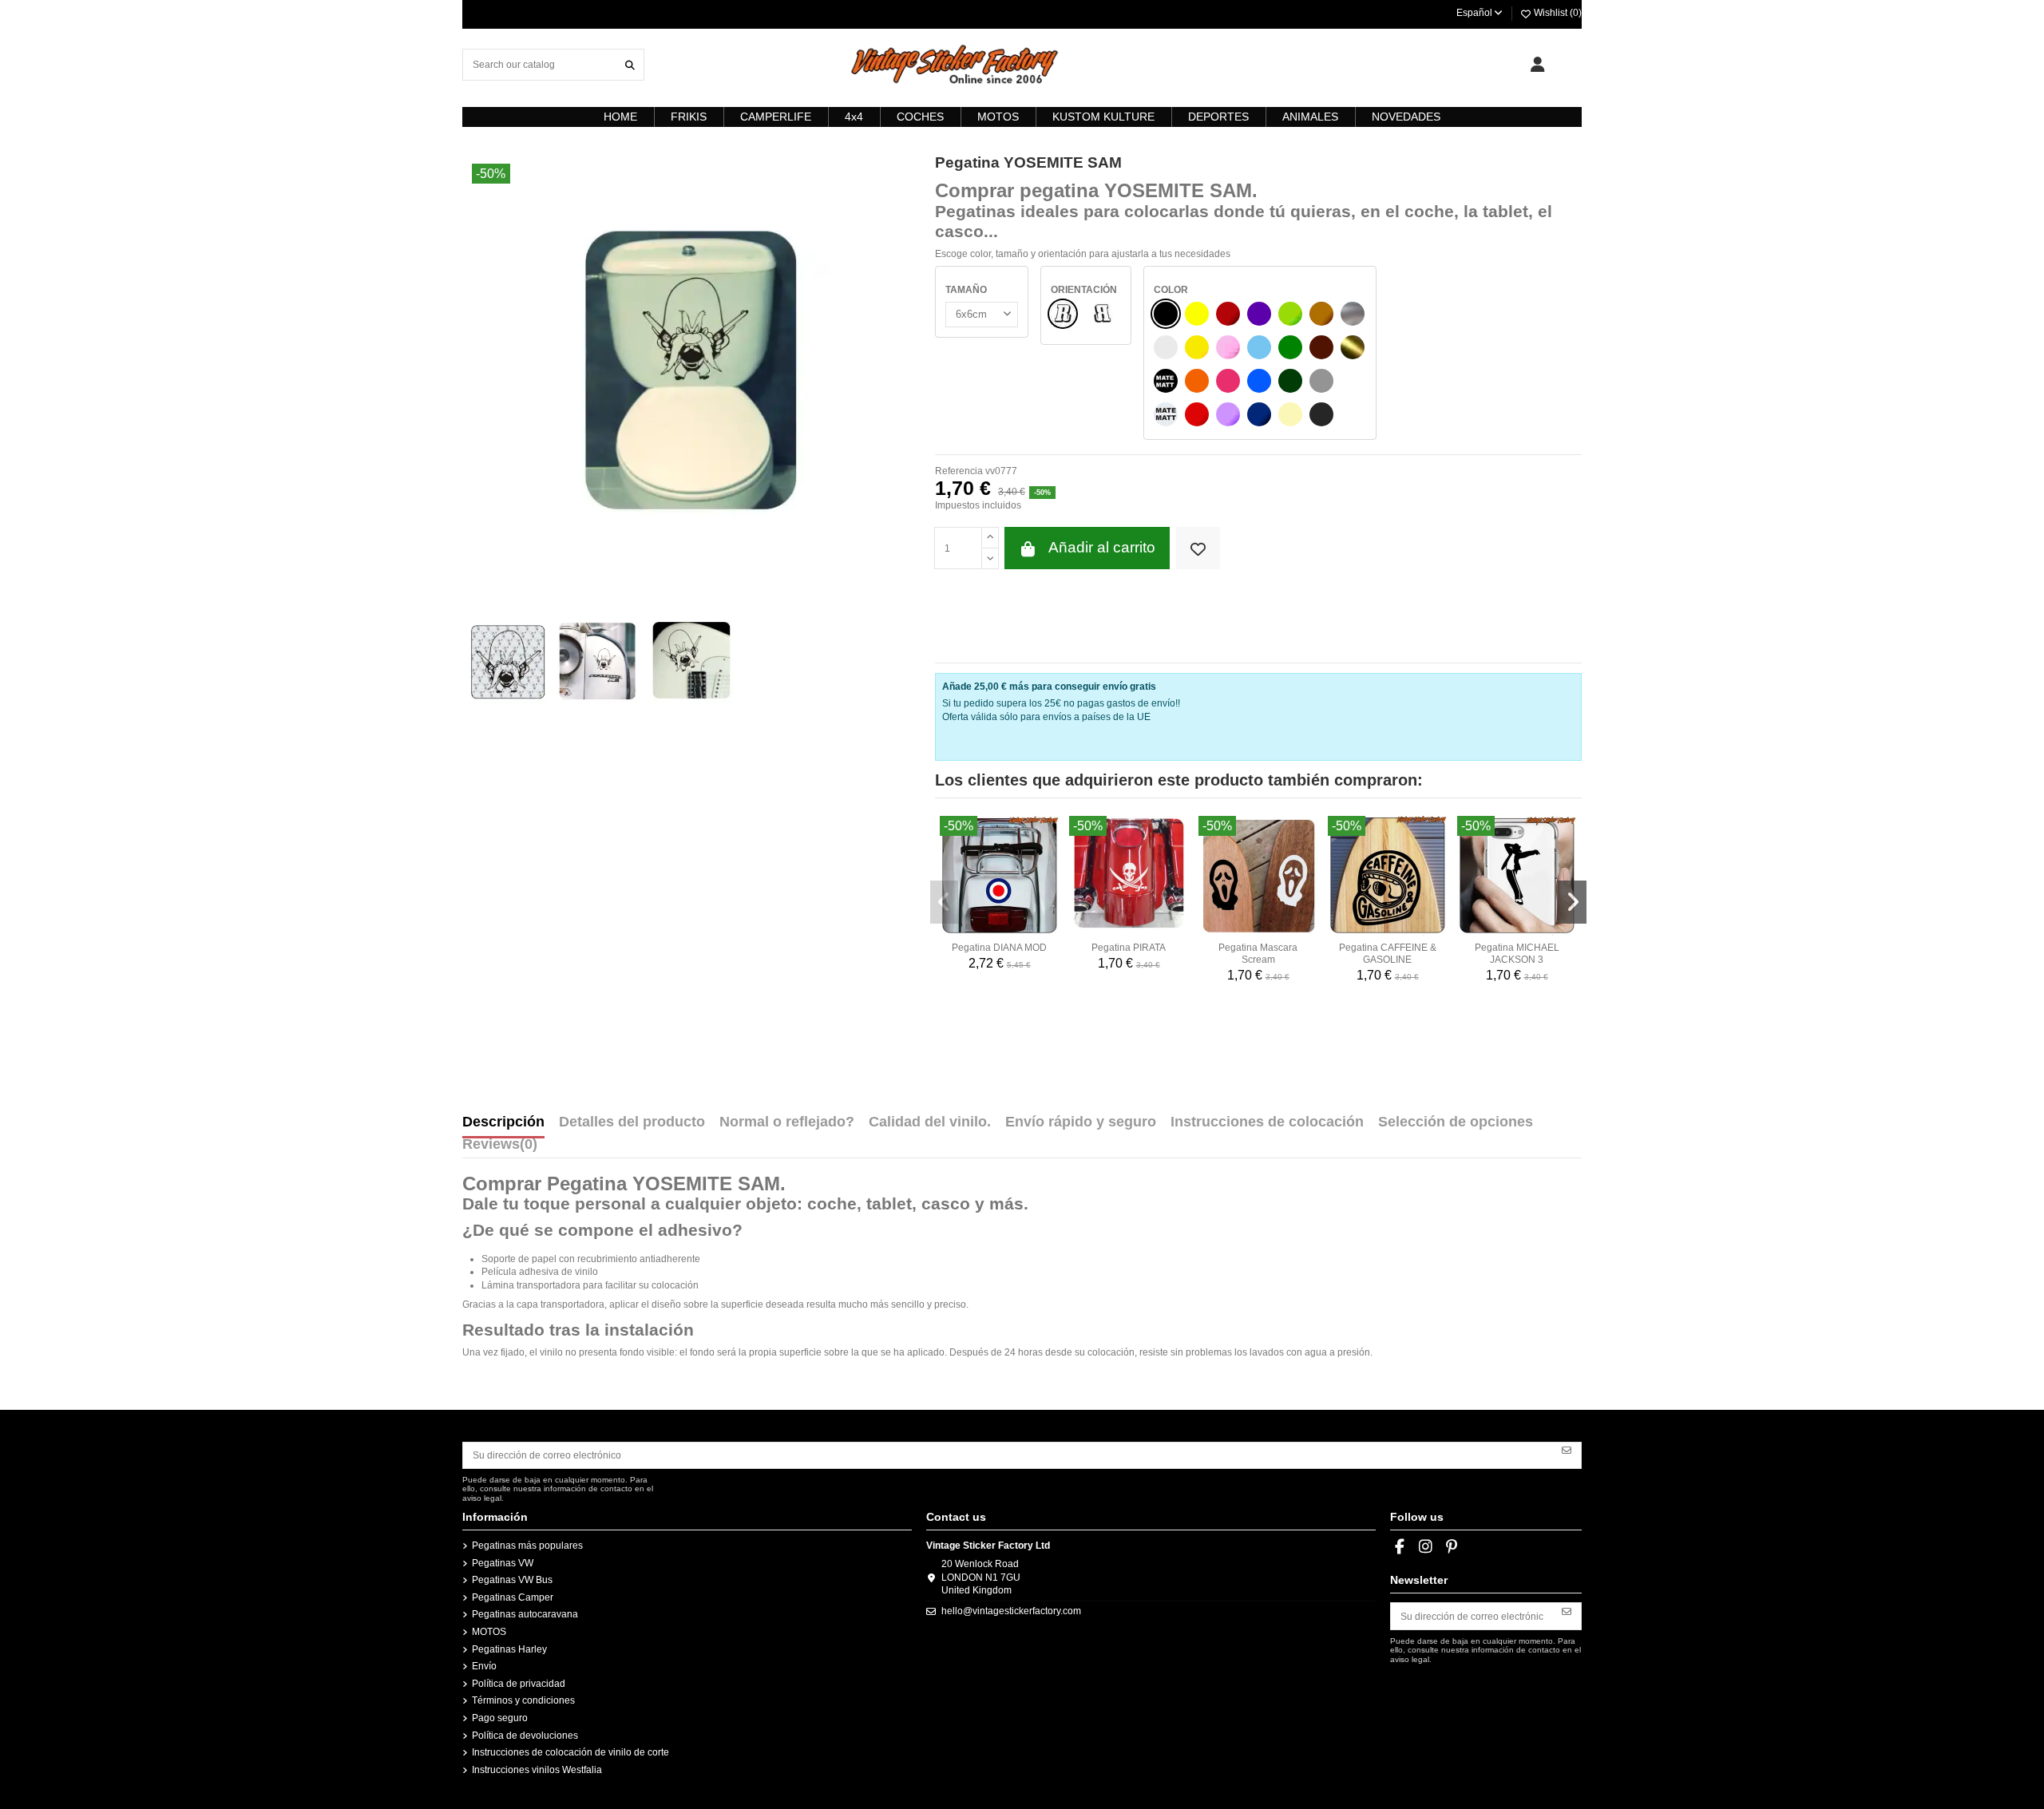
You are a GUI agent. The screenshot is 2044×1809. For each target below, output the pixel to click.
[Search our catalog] (630, 64)
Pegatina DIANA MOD (999, 948)
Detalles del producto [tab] (632, 1122)
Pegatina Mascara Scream (1258, 953)
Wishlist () (1557, 13)
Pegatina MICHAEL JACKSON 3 (1517, 953)
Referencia (959, 471)
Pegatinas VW (503, 1563)
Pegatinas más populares (527, 1546)
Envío (484, 1666)
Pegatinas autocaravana (525, 1614)
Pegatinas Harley (509, 1649)
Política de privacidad (519, 1684)
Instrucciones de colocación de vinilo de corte (570, 1752)
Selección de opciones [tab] (1456, 1122)
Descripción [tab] (503, 1122)
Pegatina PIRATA (1129, 948)
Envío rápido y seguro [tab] (1081, 1122)
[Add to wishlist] (1198, 548)
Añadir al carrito (1102, 547)
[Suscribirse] (1567, 1450)
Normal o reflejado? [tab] (787, 1122)
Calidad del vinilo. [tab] (930, 1122)
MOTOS (489, 1632)
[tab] (500, 1148)
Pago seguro (500, 1718)
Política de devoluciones (525, 1736)
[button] (945, 902)
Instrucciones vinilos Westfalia (537, 1770)
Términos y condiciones (523, 1700)
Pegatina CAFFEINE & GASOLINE (1388, 953)
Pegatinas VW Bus (512, 1580)
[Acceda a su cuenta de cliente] (1537, 65)
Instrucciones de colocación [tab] (1267, 1122)
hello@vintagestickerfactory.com (1011, 1611)
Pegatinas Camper (513, 1597)
